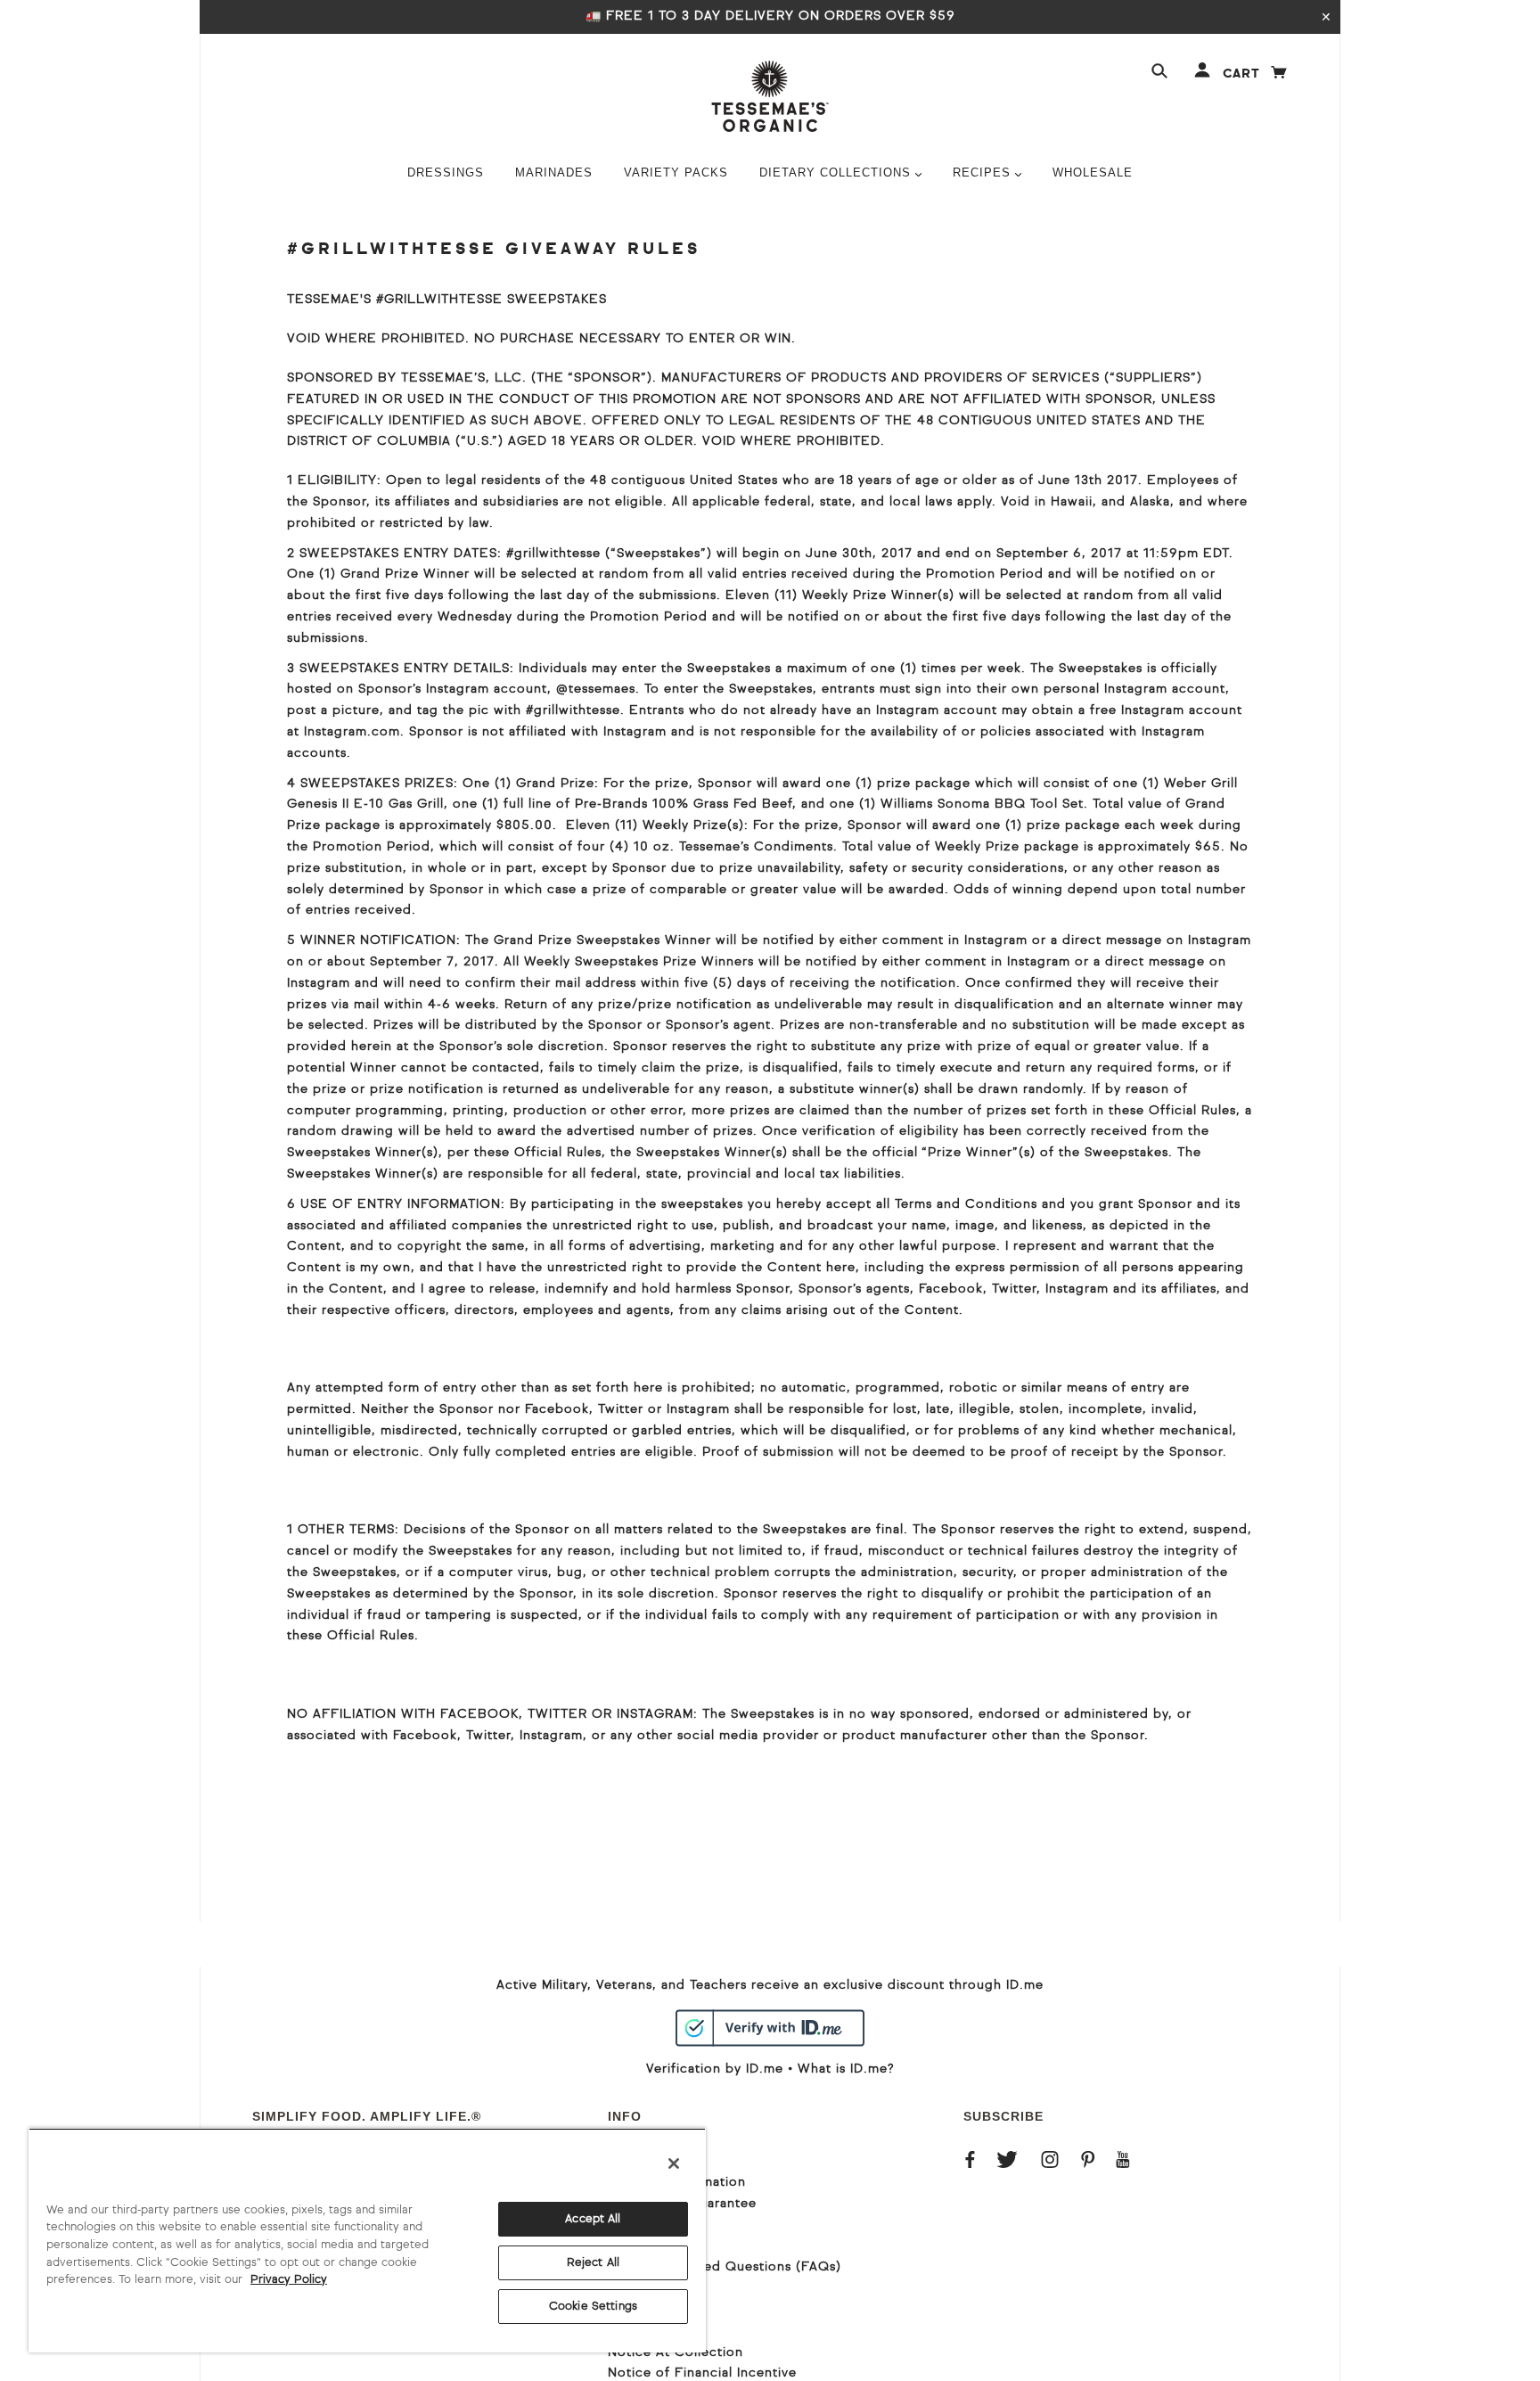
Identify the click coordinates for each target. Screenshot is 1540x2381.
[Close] (674, 2163)
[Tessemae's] (770, 96)
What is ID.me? (846, 2069)
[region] (367, 2240)
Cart (1256, 74)
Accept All (593, 2219)
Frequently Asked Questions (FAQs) (725, 2267)
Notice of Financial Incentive (702, 2373)
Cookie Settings (593, 2307)
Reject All (593, 2263)
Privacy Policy (289, 2280)
